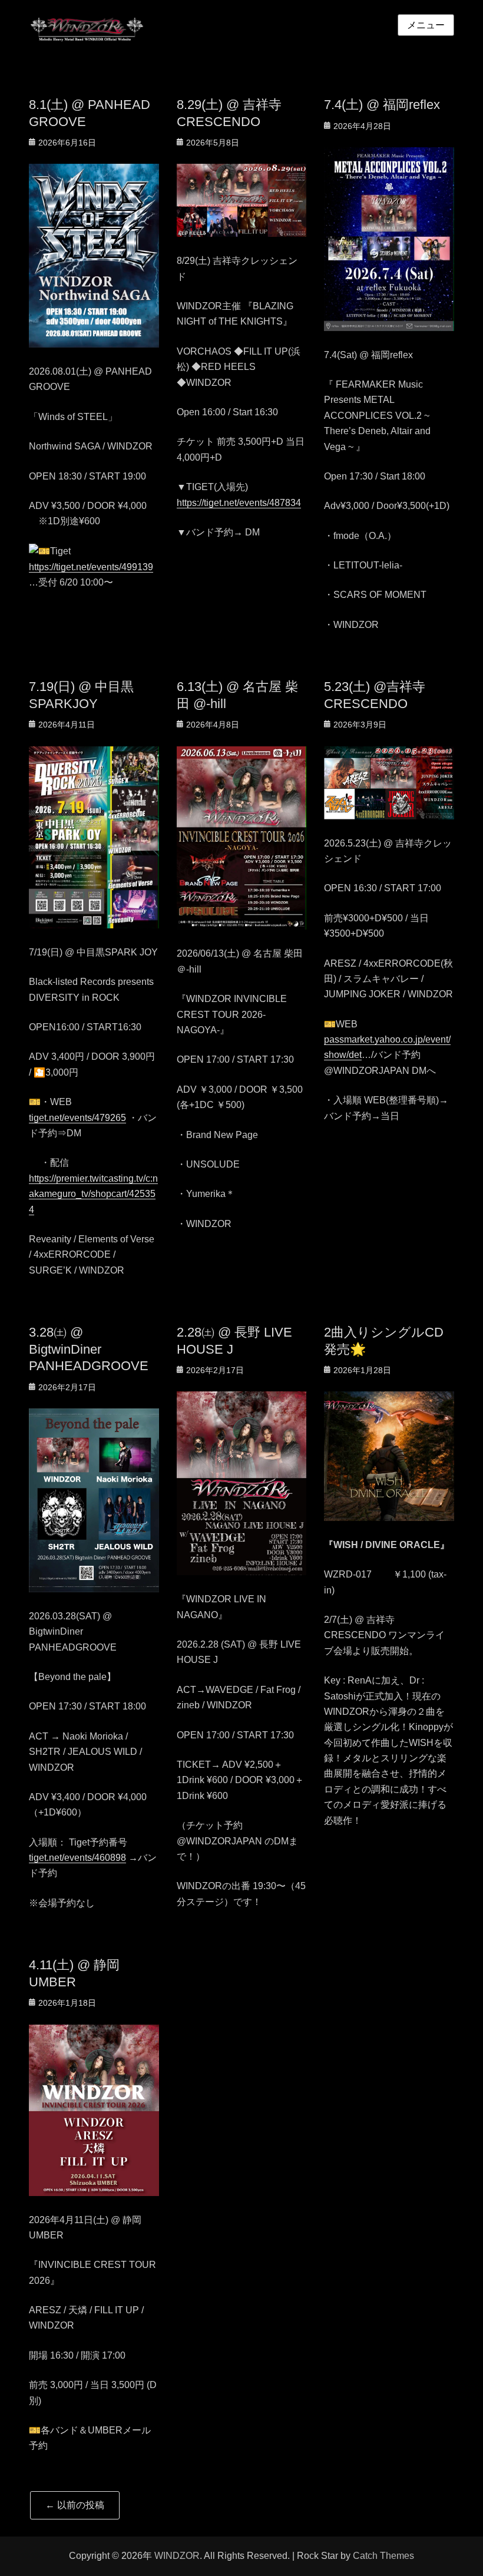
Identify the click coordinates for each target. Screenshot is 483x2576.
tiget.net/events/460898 (77, 1858)
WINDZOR (177, 2556)
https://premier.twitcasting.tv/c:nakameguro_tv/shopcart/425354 (93, 1194)
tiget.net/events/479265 (77, 1118)
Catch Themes (383, 2556)
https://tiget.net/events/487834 (239, 503)
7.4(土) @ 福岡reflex (382, 105)
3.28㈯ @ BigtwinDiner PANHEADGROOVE (89, 1349)
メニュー (426, 25)
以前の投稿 (75, 2505)
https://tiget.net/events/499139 (91, 567)
